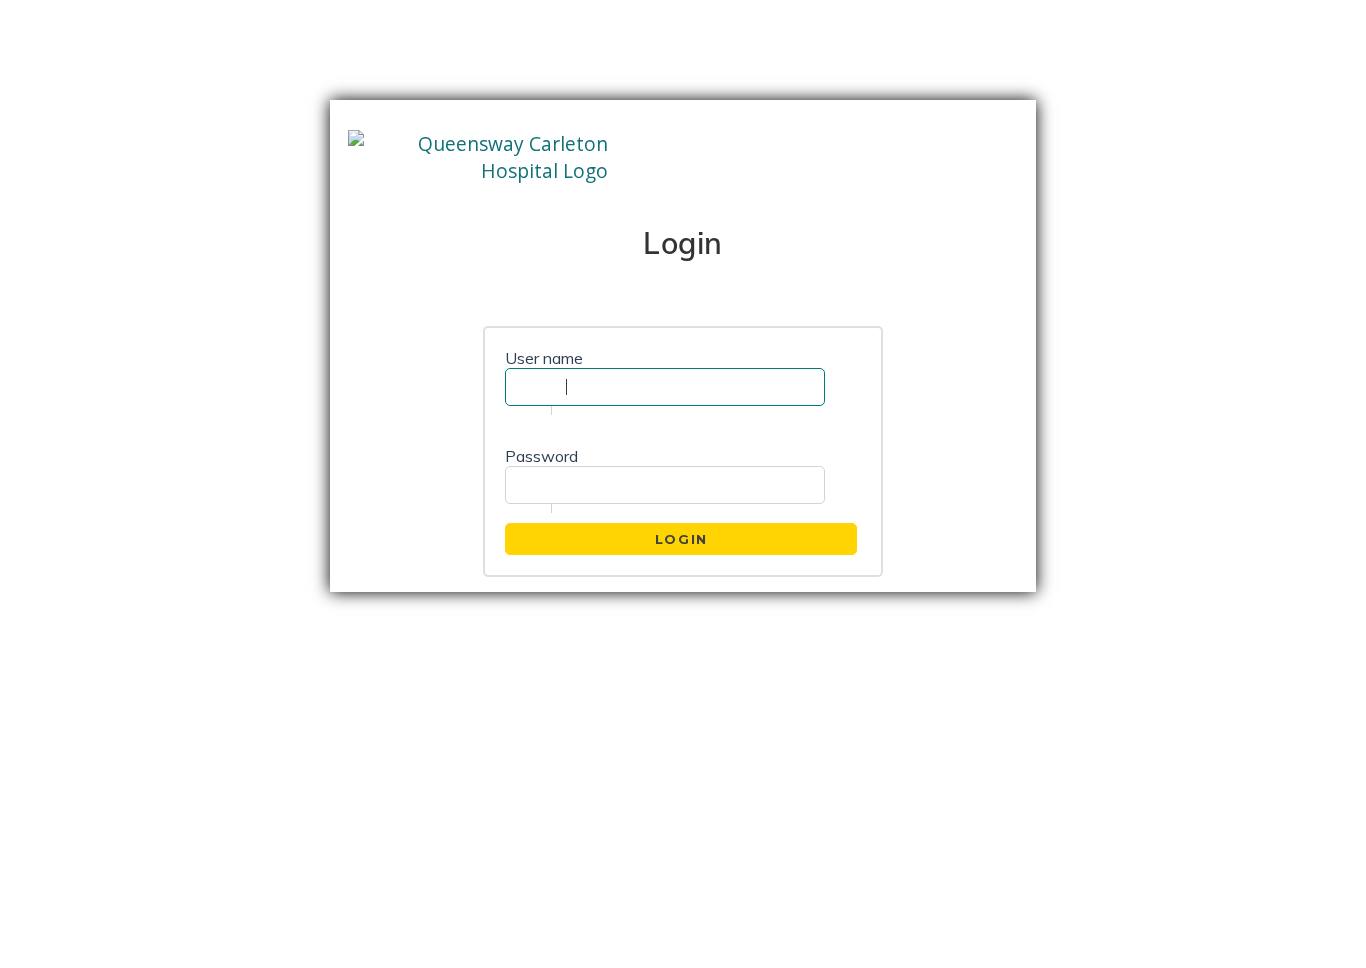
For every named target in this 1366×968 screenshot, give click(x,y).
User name (544, 358)
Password (541, 456)
